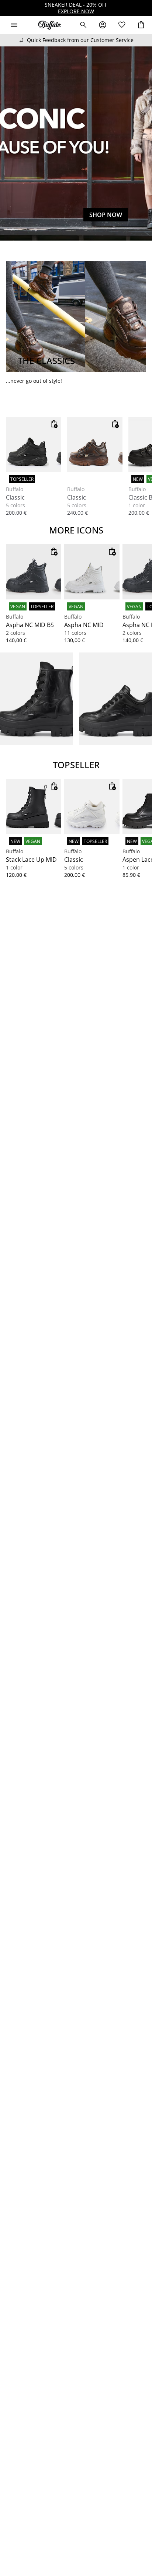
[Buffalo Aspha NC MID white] (92, 572)
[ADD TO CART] (54, 424)
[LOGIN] (103, 25)
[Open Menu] (14, 25)
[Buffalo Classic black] (34, 444)
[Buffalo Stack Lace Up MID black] (34, 806)
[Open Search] (83, 25)
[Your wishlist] (122, 25)
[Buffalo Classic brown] (95, 444)
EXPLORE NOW (76, 11)
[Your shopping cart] (141, 25)
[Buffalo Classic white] (92, 806)
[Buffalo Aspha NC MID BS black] (34, 572)
